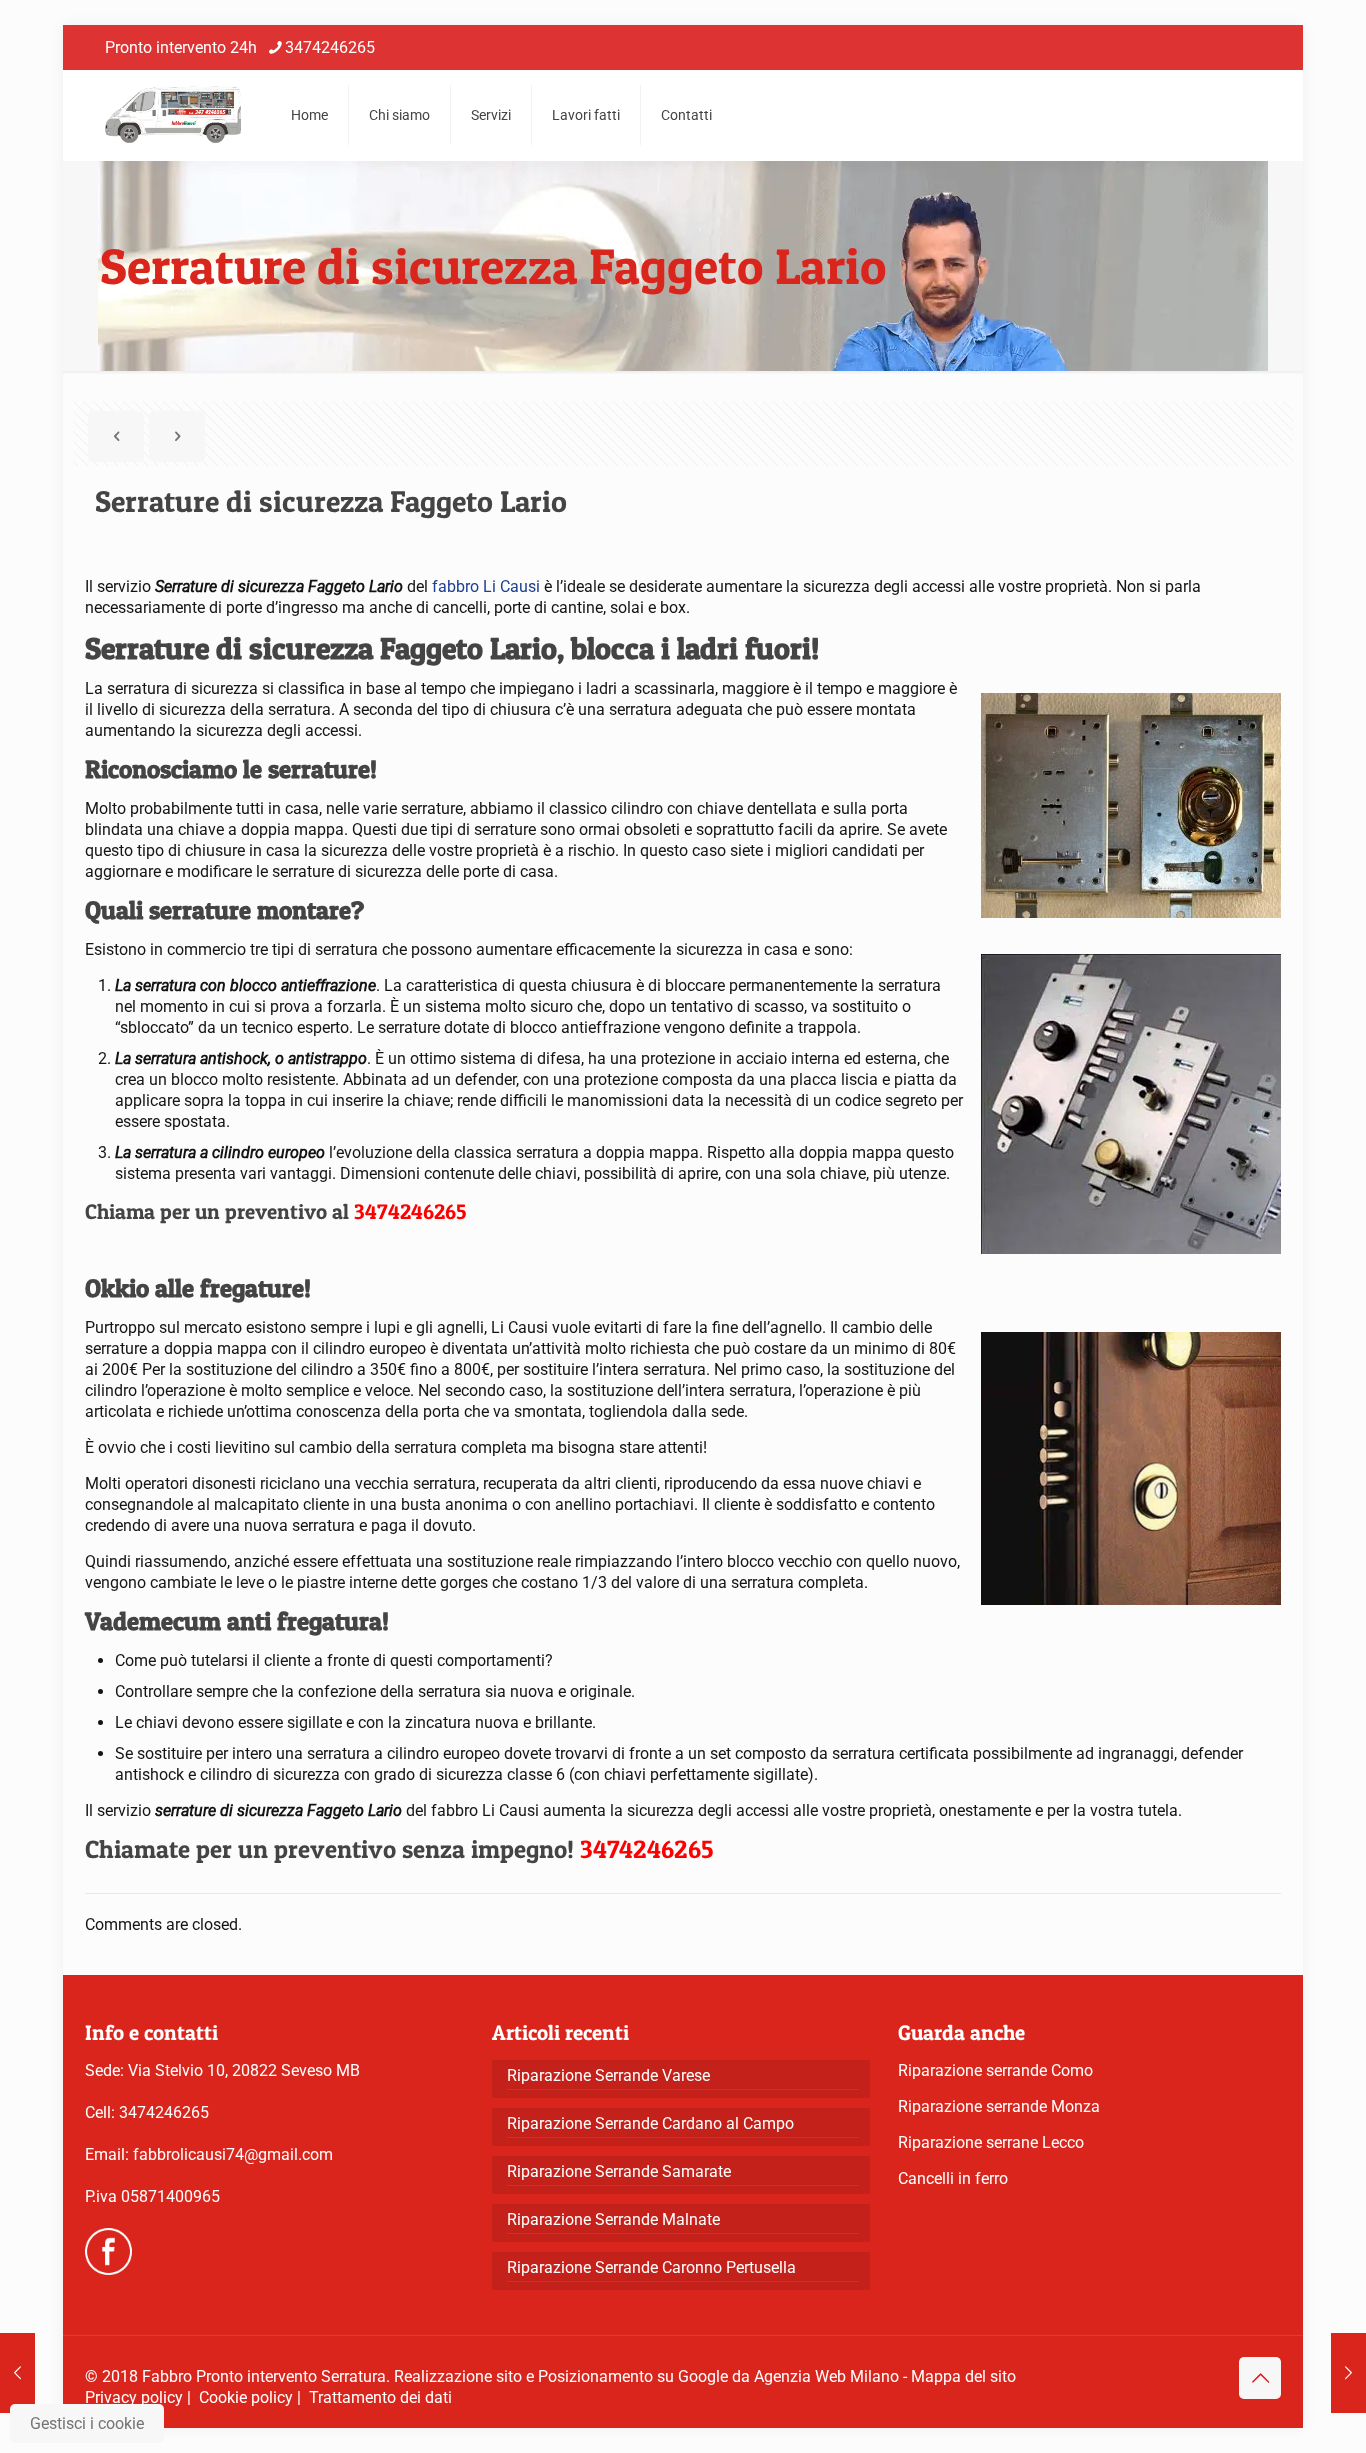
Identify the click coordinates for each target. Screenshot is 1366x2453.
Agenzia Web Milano (826, 2376)
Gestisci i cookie (87, 2423)
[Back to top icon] (1260, 2378)
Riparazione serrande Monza (999, 2106)
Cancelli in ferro (953, 2178)
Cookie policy (246, 2397)
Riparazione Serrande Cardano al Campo (650, 2123)
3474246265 (330, 47)
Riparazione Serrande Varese (608, 2075)
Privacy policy (134, 2397)
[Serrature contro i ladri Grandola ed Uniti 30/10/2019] (1348, 2373)
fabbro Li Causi (486, 586)
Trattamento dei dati (380, 2397)
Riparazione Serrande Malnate (613, 2219)
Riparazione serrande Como (995, 2070)
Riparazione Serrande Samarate (619, 2171)
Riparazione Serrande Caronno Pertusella (651, 2267)
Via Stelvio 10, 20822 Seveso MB (244, 2070)
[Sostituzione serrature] (173, 115)
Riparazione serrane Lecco (991, 2142)
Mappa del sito (963, 2376)
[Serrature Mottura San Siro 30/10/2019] (17, 2373)
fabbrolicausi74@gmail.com (233, 2154)
